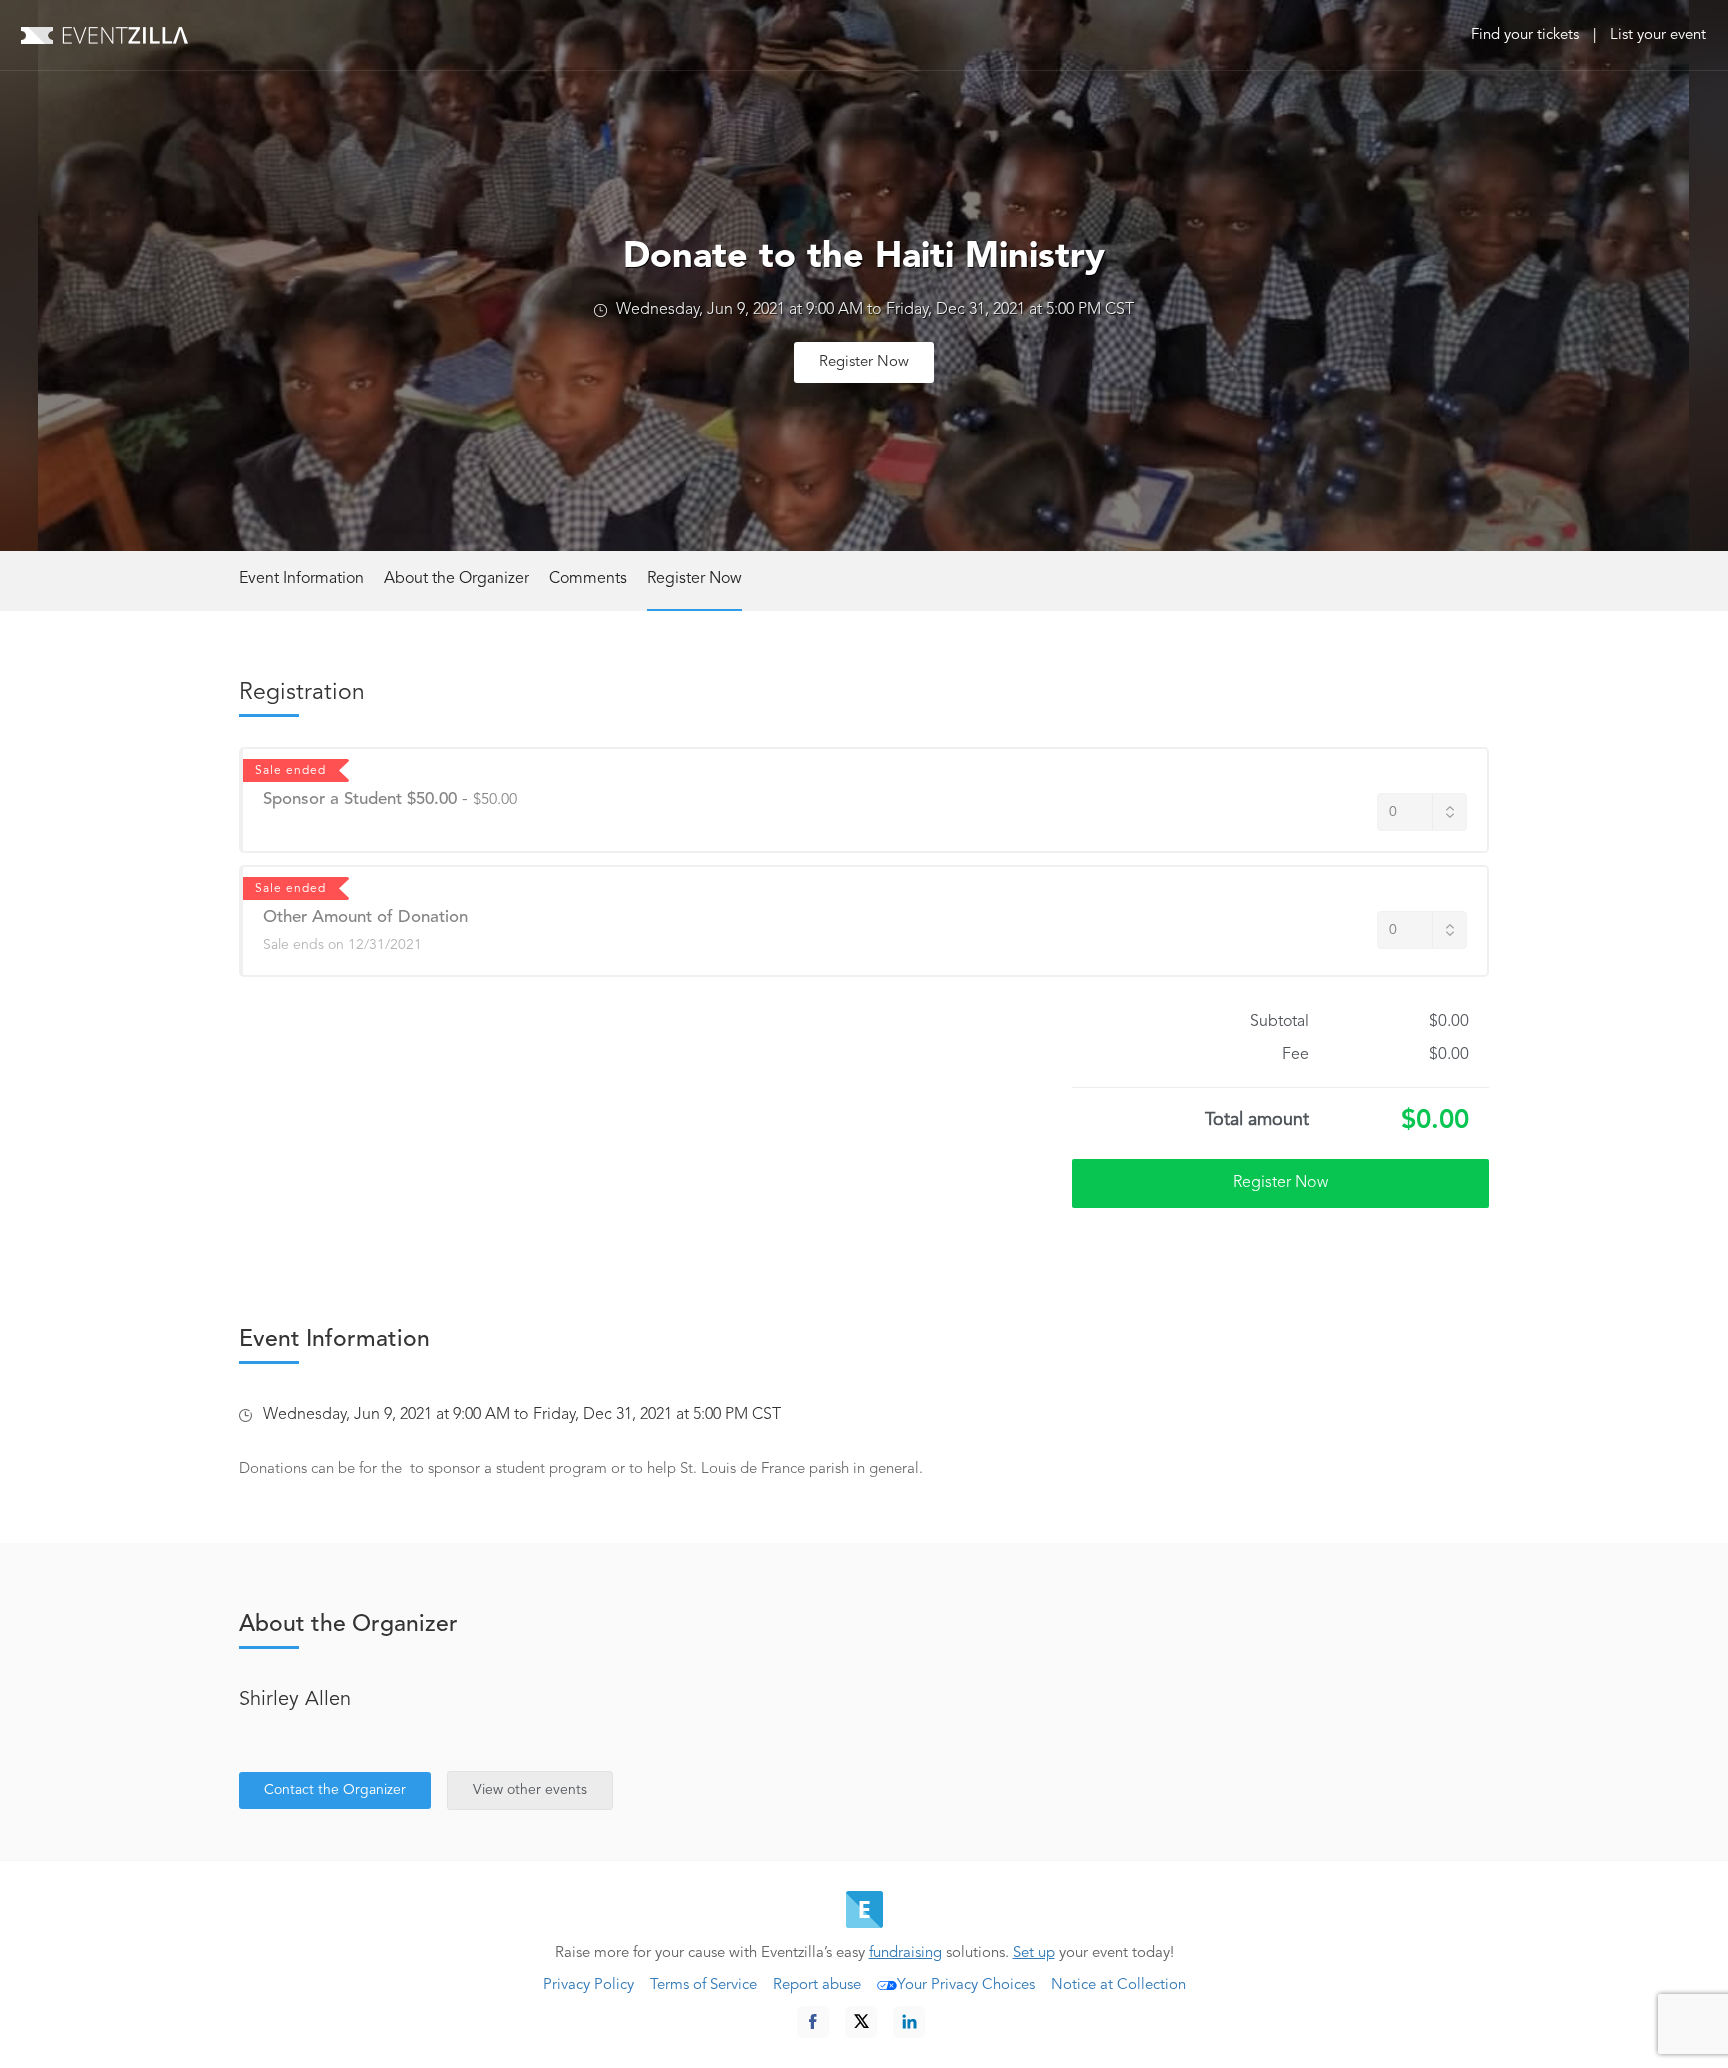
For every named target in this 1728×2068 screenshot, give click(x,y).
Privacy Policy (588, 1985)
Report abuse (817, 1985)
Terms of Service (703, 1985)
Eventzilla (104, 35)
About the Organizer (456, 579)
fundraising (905, 1953)
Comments (588, 579)
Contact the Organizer (335, 1790)
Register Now (864, 362)
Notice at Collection (1118, 1985)
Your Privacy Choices (966, 1985)
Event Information (301, 579)
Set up (1034, 1953)
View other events (530, 1790)
